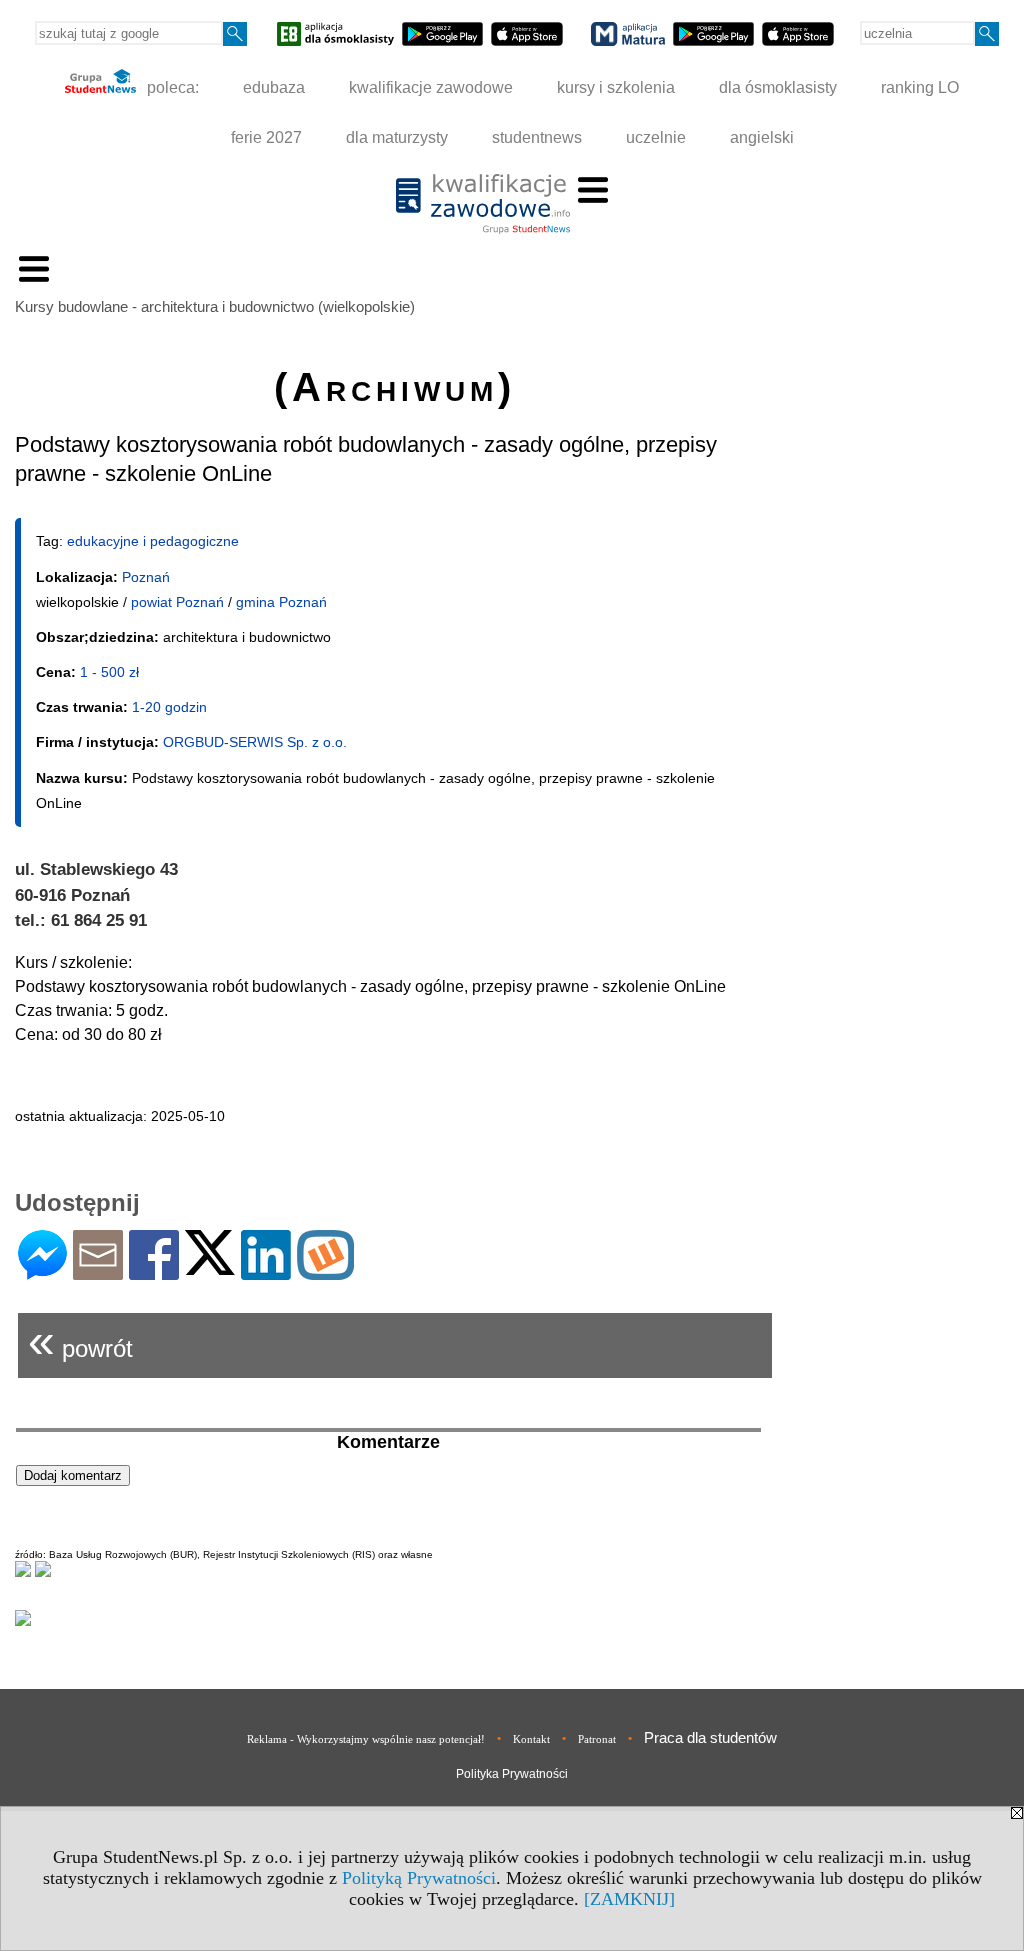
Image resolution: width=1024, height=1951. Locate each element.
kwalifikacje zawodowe (431, 87)
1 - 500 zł (109, 672)
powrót (80, 1340)
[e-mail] (98, 1271)
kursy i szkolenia (616, 87)
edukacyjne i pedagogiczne (153, 541)
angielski (762, 137)
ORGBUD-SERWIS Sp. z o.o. (255, 742)
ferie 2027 (266, 137)
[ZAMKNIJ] (629, 1899)
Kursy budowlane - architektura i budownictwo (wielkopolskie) (215, 306)
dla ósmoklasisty (778, 87)
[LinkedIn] (266, 1271)
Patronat (597, 1739)
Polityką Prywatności (419, 1878)
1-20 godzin (169, 707)
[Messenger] (42, 1271)
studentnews (537, 137)
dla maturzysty (397, 137)
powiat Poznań (177, 602)
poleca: (171, 87)
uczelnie (656, 137)
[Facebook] (154, 1271)
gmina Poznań (281, 602)
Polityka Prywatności (512, 1774)
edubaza (274, 87)
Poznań (146, 577)
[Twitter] (210, 1266)
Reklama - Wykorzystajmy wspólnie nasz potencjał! (366, 1739)
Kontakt (531, 1739)
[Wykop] (325, 1271)
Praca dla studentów (710, 1737)
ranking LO (920, 87)
